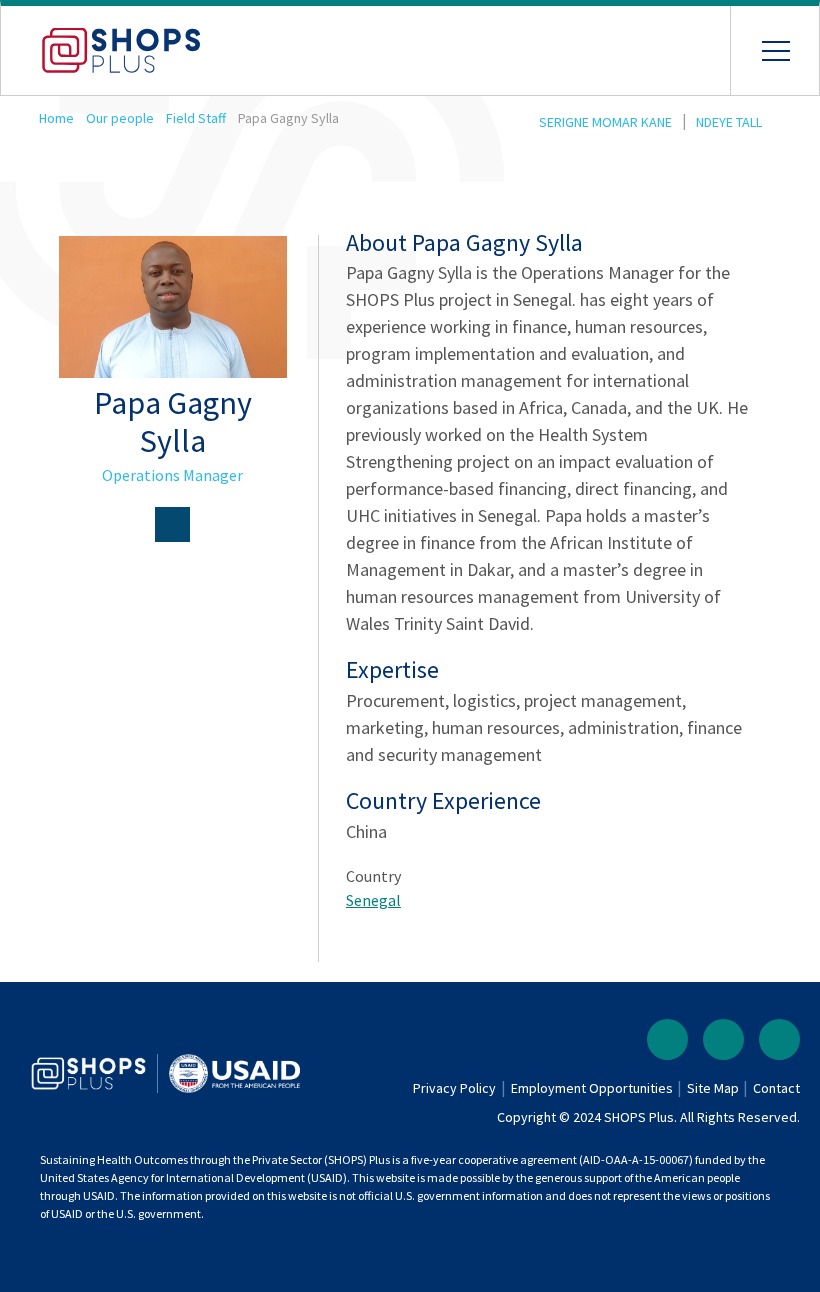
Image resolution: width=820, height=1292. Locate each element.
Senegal (373, 900)
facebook (667, 1039)
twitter (723, 1039)
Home (56, 118)
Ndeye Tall (729, 122)
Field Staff (196, 118)
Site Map (713, 1088)
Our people (120, 118)
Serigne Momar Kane (605, 122)
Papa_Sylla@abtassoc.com (172, 524)
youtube (779, 1039)
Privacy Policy (454, 1088)
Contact (776, 1088)
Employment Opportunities (592, 1088)
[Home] (101, 40)
